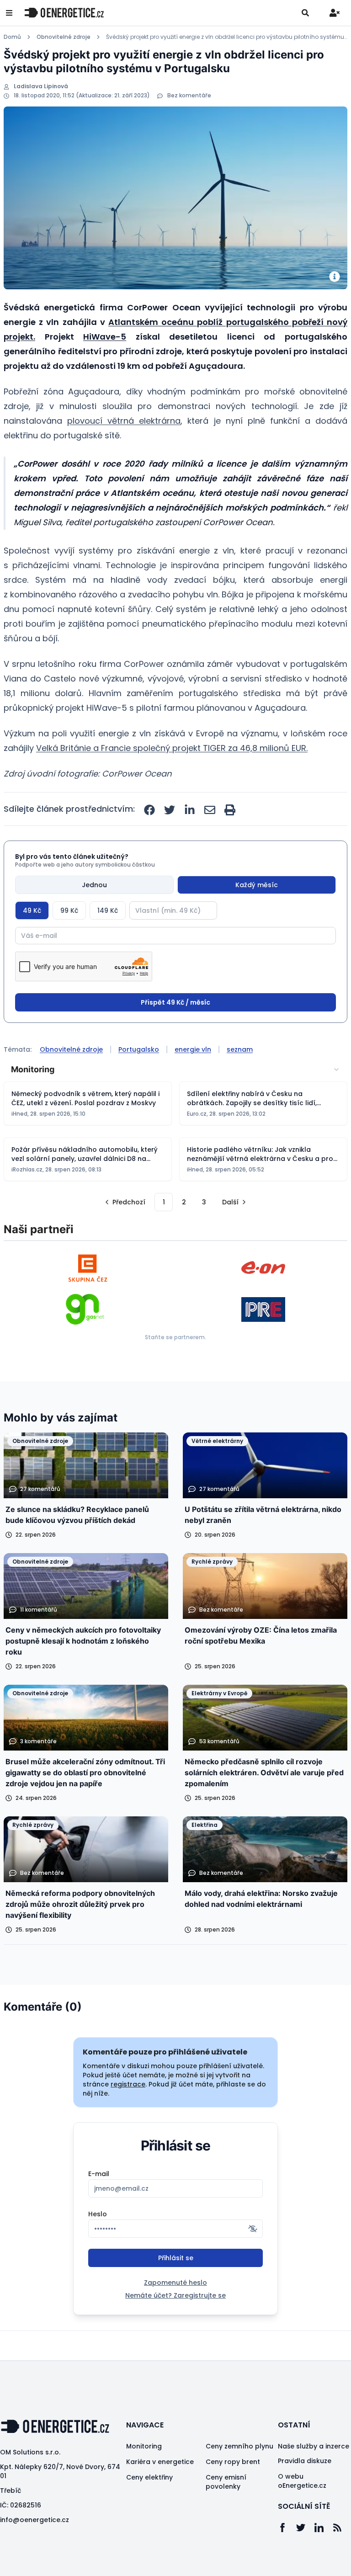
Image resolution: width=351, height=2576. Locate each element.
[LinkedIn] (324, 2528)
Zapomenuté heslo (175, 2283)
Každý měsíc (257, 885)
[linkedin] (190, 810)
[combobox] (175, 1070)
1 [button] (164, 1202)
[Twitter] (305, 2528)
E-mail (99, 2174)
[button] (124, 1202)
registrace (128, 2084)
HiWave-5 (105, 337)
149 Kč (108, 910)
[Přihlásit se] (335, 13)
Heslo (98, 2214)
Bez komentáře (189, 96)
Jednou (94, 885)
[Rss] (342, 2528)
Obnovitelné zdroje (64, 37)
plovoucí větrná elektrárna (124, 421)
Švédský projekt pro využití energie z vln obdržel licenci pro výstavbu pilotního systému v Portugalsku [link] (227, 37)
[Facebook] (287, 2528)
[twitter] (170, 810)
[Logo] (64, 13)
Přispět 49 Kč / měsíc (175, 1002)
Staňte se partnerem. (175, 1337)
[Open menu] (9, 13)
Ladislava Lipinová (41, 86)
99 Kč (69, 910)
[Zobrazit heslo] (253, 2229)
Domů (12, 37)
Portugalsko (139, 1049)
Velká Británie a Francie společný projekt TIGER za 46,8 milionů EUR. (172, 748)
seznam (240, 1049)
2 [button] (184, 1202)
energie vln (193, 1049)
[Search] (305, 13)
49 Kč (32, 910)
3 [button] (204, 1202)
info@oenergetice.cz (35, 2520)
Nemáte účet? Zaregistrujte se (175, 2295)
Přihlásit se (176, 2258)
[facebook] (149, 810)
